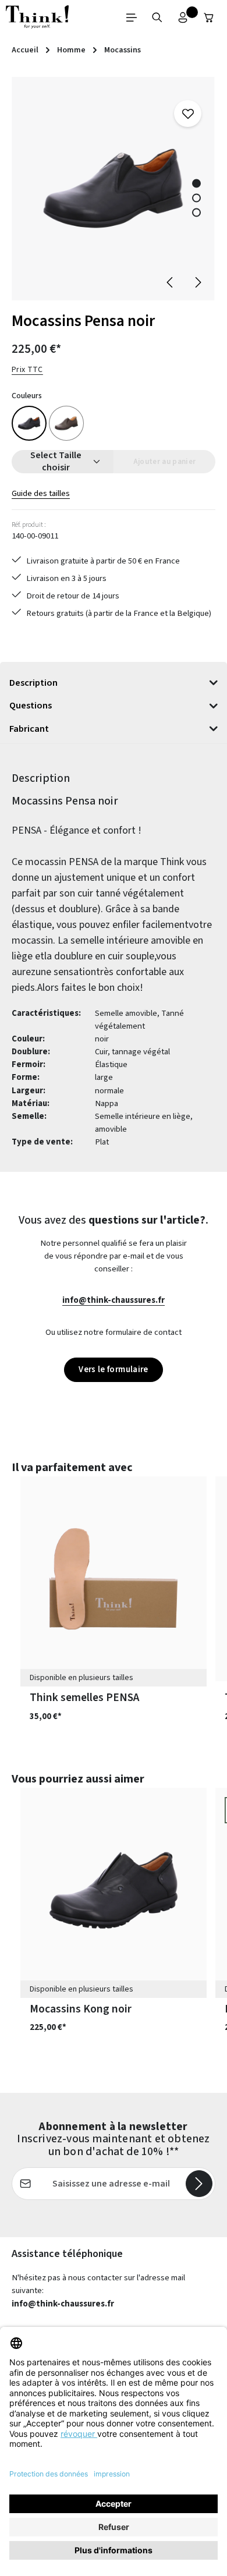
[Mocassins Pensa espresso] (66, 423)
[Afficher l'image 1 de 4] (196, 183)
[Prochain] (197, 282)
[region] (114, 189)
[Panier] (209, 17)
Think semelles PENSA (84, 1698)
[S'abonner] (199, 2184)
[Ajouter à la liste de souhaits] (187, 114)
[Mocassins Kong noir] (114, 1890)
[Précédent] (171, 282)
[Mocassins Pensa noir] (113, 189)
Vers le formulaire (114, 1370)
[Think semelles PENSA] (114, 1579)
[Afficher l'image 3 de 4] (196, 212)
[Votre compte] (183, 17)
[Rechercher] (157, 17)
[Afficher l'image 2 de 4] (196, 198)
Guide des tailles (41, 493)
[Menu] (132, 17)
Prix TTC (27, 370)
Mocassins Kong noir (81, 2009)
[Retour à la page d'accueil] (37, 17)
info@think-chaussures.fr (114, 1300)
